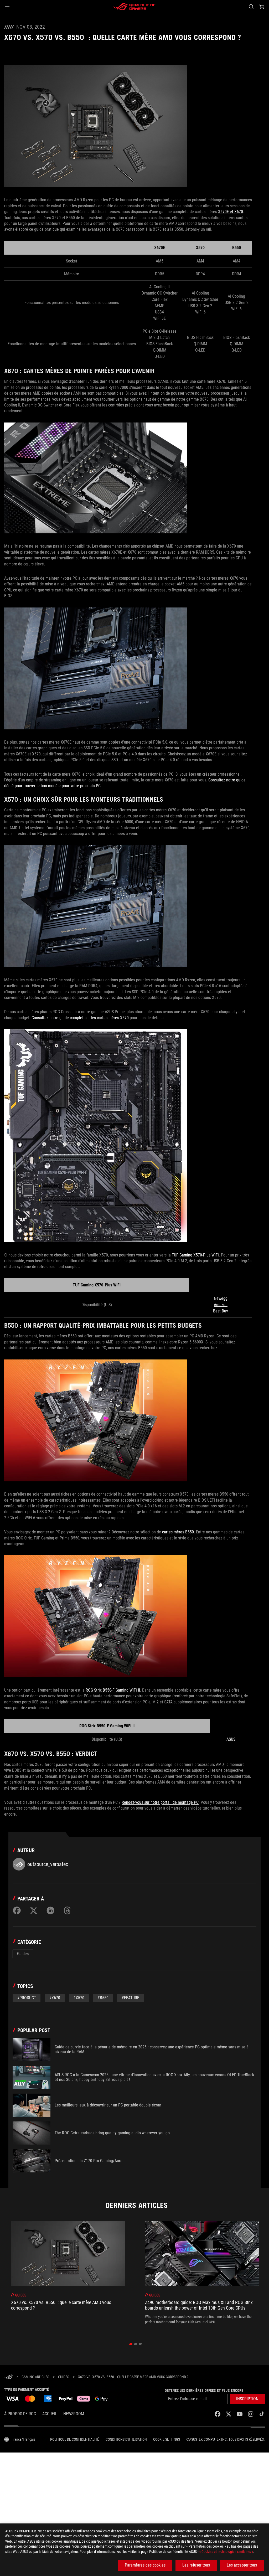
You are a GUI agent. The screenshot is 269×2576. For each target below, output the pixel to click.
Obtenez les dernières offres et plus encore (204, 2390)
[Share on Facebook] (17, 1910)
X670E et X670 (231, 212)
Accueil (50, 2414)
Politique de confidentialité (75, 2439)
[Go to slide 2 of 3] (136, 2344)
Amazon (221, 1305)
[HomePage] (8, 2377)
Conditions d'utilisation (126, 2439)
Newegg (221, 1298)
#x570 (79, 1998)
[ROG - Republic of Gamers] (134, 7)
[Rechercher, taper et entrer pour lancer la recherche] (251, 7)
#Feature (130, 1998)
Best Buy (221, 1311)
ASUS (231, 1739)
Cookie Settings (167, 2439)
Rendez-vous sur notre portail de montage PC (160, 1802)
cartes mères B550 (178, 1532)
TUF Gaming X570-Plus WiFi (195, 1255)
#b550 (103, 1998)
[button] (7, 7)
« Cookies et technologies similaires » (226, 2552)
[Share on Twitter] (34, 1910)
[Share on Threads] (67, 1910)
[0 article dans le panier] (262, 7)
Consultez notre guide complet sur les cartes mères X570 (80, 1018)
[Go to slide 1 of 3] (131, 2344)
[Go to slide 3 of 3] (140, 2344)
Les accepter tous (242, 2565)
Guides (23, 1954)
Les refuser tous (196, 2565)
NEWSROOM (74, 2414)
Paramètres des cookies (145, 2565)
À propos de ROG (20, 2414)
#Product (27, 1998)
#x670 (55, 1998)
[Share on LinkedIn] (50, 1910)
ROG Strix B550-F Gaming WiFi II (113, 1690)
